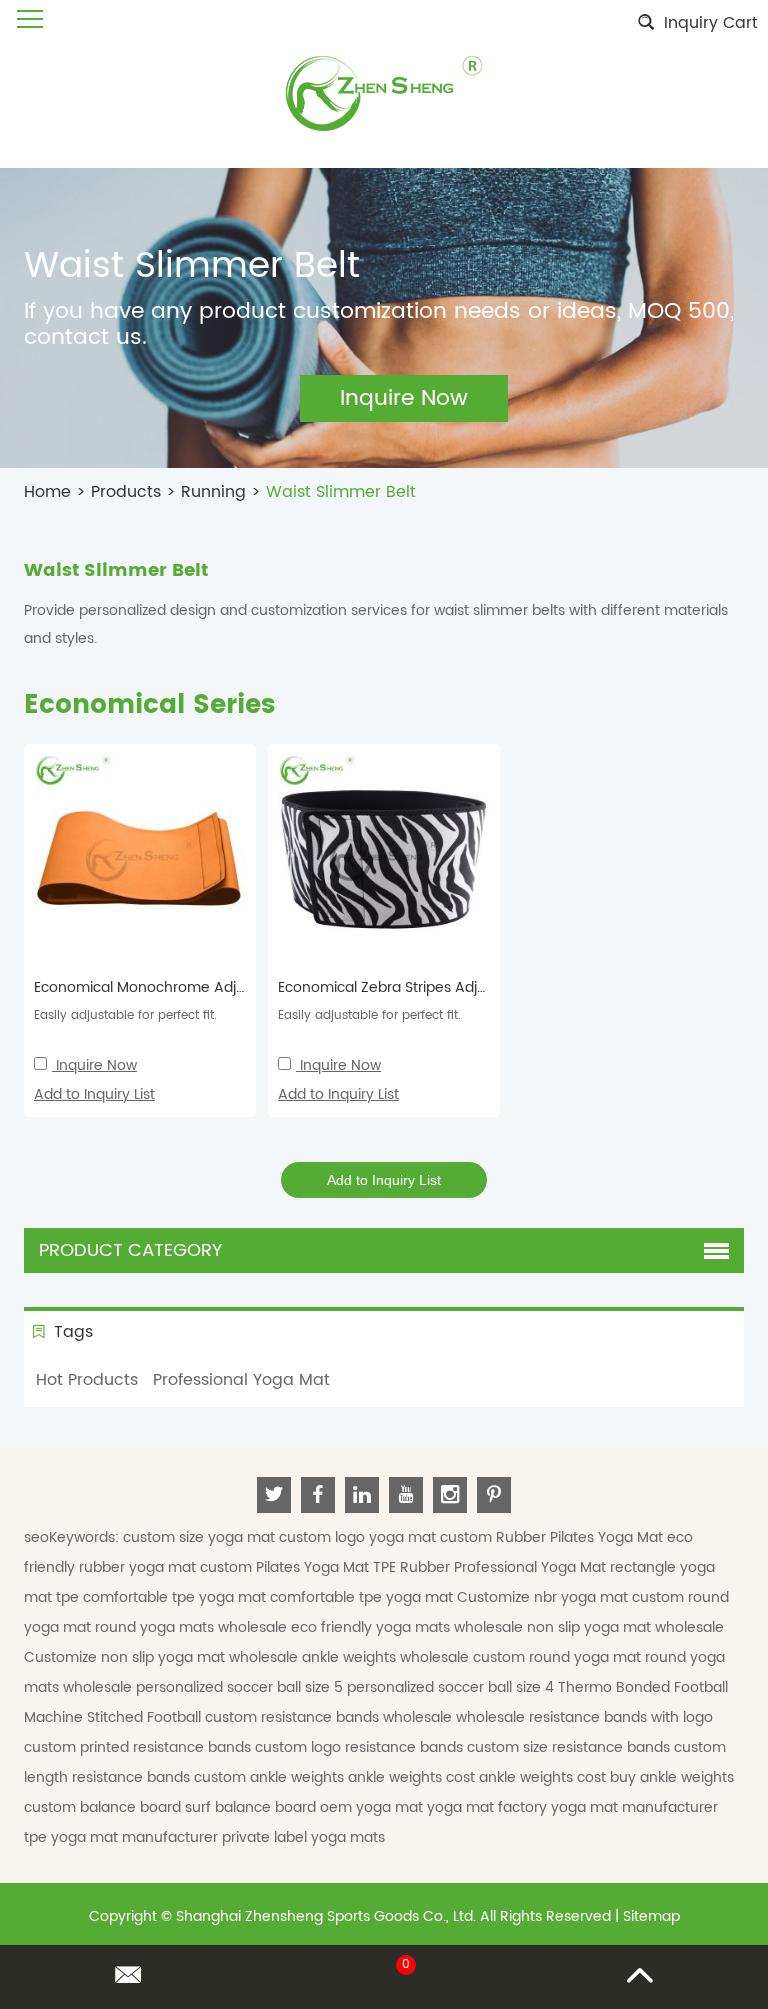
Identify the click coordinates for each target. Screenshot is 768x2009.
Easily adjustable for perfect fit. (125, 1015)
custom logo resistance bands (361, 1747)
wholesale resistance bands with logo (584, 1717)
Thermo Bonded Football (643, 1687)
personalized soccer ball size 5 (241, 1687)
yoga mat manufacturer (634, 1807)
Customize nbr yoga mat (544, 1597)
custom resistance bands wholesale (330, 1717)
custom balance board (104, 1807)
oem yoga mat (373, 1807)
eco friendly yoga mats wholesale (409, 1627)
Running (213, 492)
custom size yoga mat (201, 1537)
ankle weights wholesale (387, 1657)
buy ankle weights (672, 1777)
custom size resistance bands (570, 1747)
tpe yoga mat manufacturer (123, 1837)
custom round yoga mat (559, 1657)
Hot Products (87, 1380)
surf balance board (252, 1807)
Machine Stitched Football (114, 1717)
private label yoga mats (303, 1837)
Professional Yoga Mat (241, 1380)
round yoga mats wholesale (193, 1627)
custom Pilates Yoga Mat (286, 1567)
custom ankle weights (271, 1777)
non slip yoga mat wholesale (625, 1627)
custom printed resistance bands (139, 1747)
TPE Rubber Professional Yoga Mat (491, 1567)
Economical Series (149, 705)
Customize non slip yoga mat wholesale (163, 1657)
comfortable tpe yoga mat (176, 1597)
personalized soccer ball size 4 (452, 1687)
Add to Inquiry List (94, 1094)
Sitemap (651, 1916)
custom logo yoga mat (359, 1537)
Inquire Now (96, 1065)
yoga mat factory (489, 1807)
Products (126, 492)
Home (47, 492)
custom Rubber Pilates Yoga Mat (553, 1537)
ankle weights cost (413, 1777)
